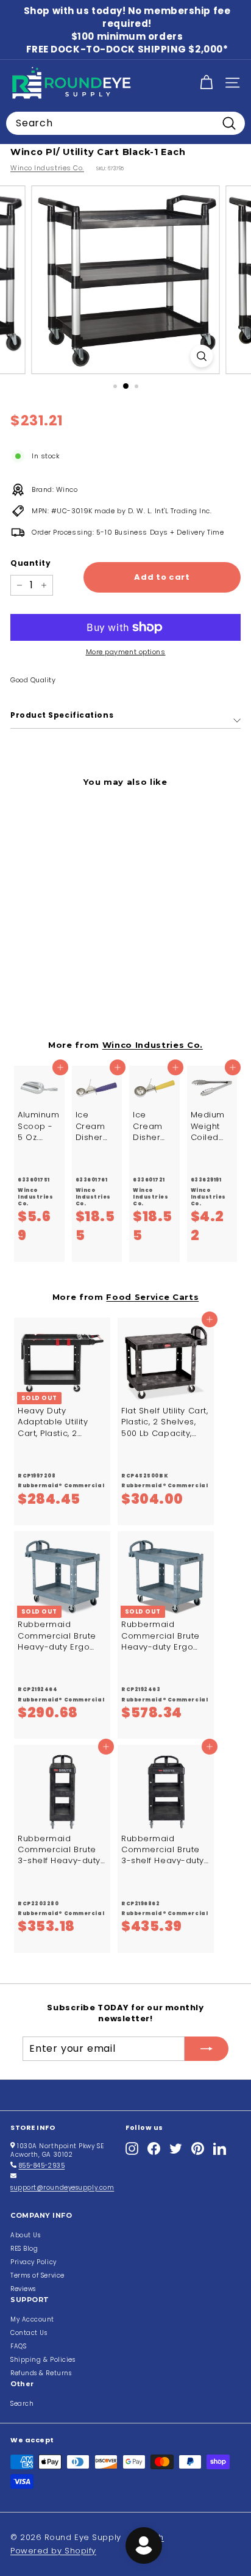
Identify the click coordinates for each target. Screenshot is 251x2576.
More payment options (126, 652)
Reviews (23, 2289)
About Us (25, 2235)
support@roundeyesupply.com (62, 2188)
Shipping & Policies (43, 2360)
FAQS (18, 2346)
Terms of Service (37, 2275)
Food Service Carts (152, 1297)
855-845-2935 (42, 2166)
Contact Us (29, 2333)
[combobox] (125, 123)
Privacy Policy (34, 2262)
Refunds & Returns (41, 2373)
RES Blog (24, 2249)
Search (22, 2404)
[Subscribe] (207, 2049)
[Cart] (206, 83)
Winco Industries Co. (47, 168)
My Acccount (32, 2319)
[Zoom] (202, 356)
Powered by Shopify (53, 2551)
